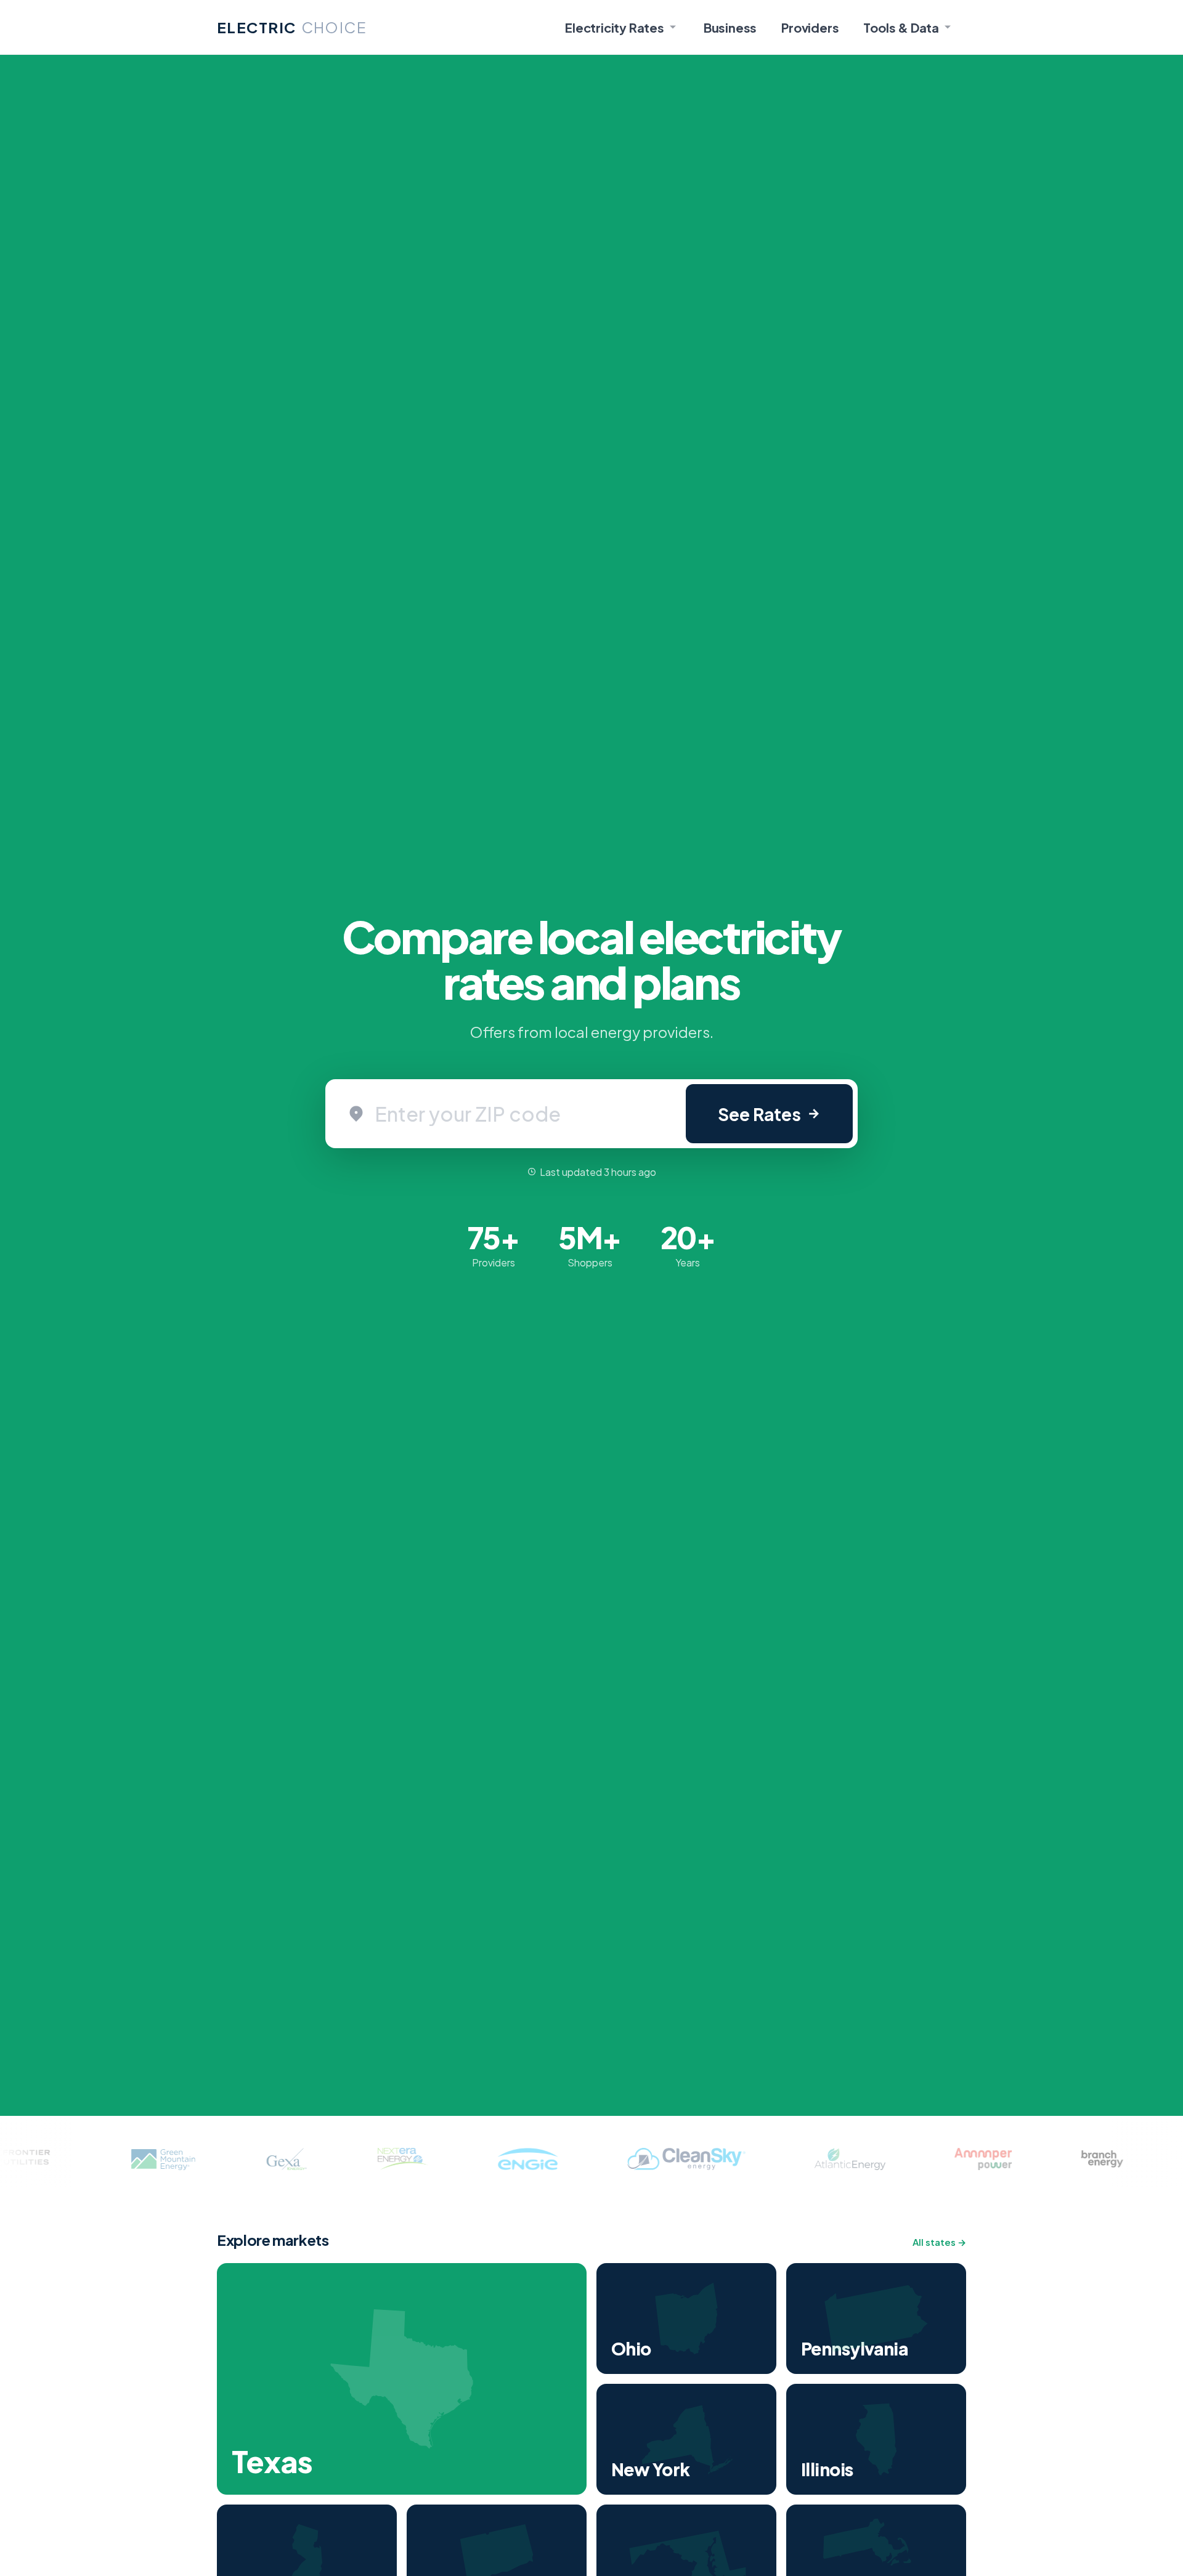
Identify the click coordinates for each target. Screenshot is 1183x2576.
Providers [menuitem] (810, 27)
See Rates (759, 1114)
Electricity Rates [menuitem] (615, 27)
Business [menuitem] (730, 27)
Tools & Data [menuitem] (901, 27)
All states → (939, 2242)
